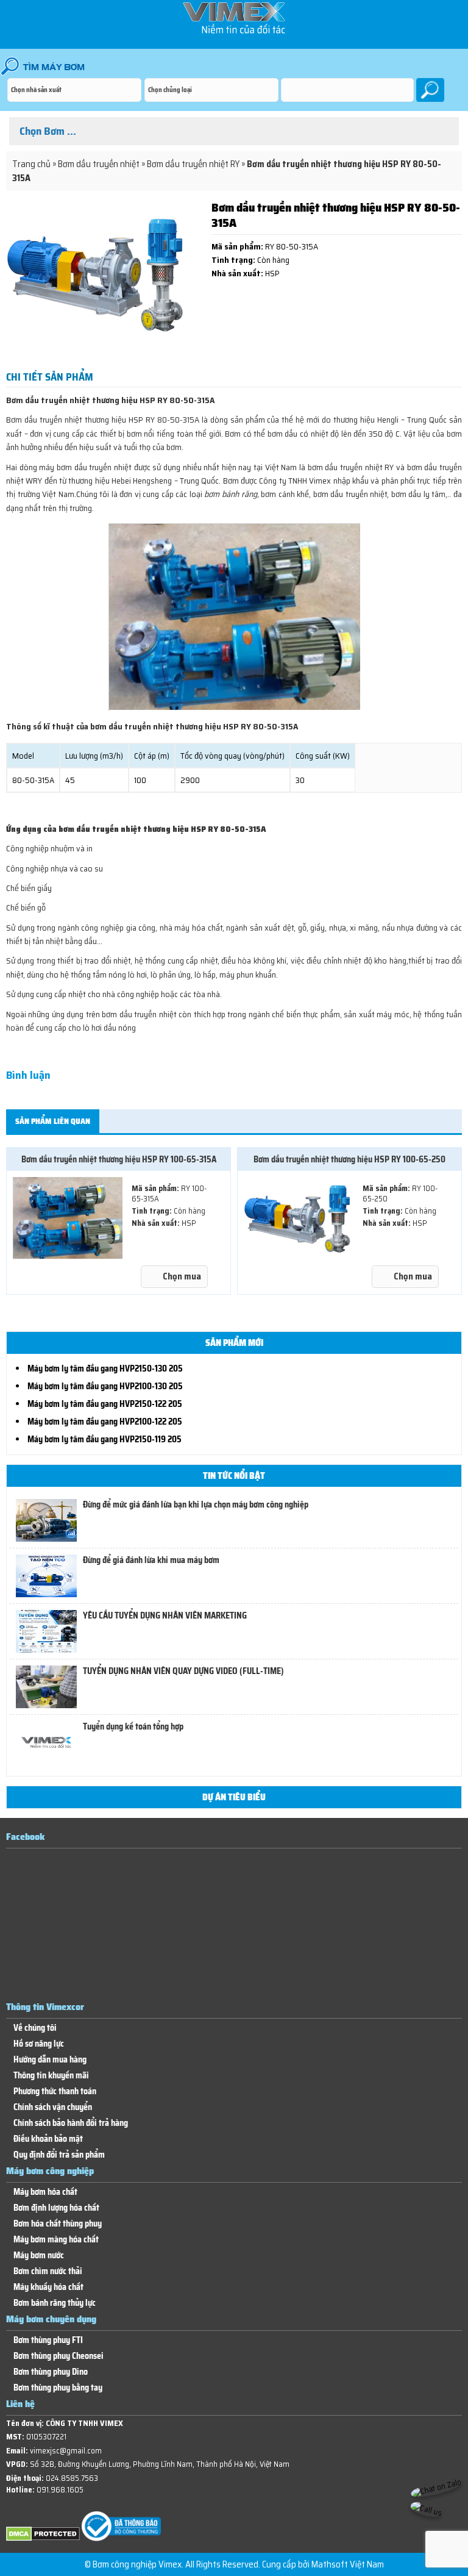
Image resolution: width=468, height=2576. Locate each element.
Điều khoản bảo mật (48, 2139)
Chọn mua (182, 1276)
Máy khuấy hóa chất (48, 2287)
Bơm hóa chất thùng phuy (58, 2224)
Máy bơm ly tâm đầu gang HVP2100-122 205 (105, 1422)
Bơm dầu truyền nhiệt (99, 164)
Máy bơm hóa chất (45, 2192)
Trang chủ (31, 164)
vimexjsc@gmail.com (66, 2451)
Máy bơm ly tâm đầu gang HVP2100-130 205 (105, 1386)
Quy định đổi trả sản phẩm (59, 2155)
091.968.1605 (60, 2490)
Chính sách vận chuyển (53, 2107)
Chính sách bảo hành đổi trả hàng (71, 2123)
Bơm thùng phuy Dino (51, 2372)
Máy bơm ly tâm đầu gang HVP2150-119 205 (105, 1439)
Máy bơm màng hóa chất (56, 2240)
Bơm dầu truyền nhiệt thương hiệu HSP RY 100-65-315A (119, 1159)
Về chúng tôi (35, 2028)
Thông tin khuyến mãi (51, 2076)
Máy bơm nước (39, 2256)
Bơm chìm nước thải (48, 2271)
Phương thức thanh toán (55, 2091)
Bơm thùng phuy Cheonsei (58, 2356)
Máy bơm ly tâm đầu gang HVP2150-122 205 (105, 1404)
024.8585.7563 (72, 2478)
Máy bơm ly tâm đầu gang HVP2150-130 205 (105, 1368)
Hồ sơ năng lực (39, 2044)
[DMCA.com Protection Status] (43, 2538)
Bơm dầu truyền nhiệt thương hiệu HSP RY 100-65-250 (349, 1159)
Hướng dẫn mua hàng (50, 2060)
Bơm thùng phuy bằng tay (58, 2388)
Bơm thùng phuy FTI (48, 2340)
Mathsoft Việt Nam (348, 2564)
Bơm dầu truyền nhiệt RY (193, 164)
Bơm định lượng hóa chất (56, 2208)
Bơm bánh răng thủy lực (55, 2303)
